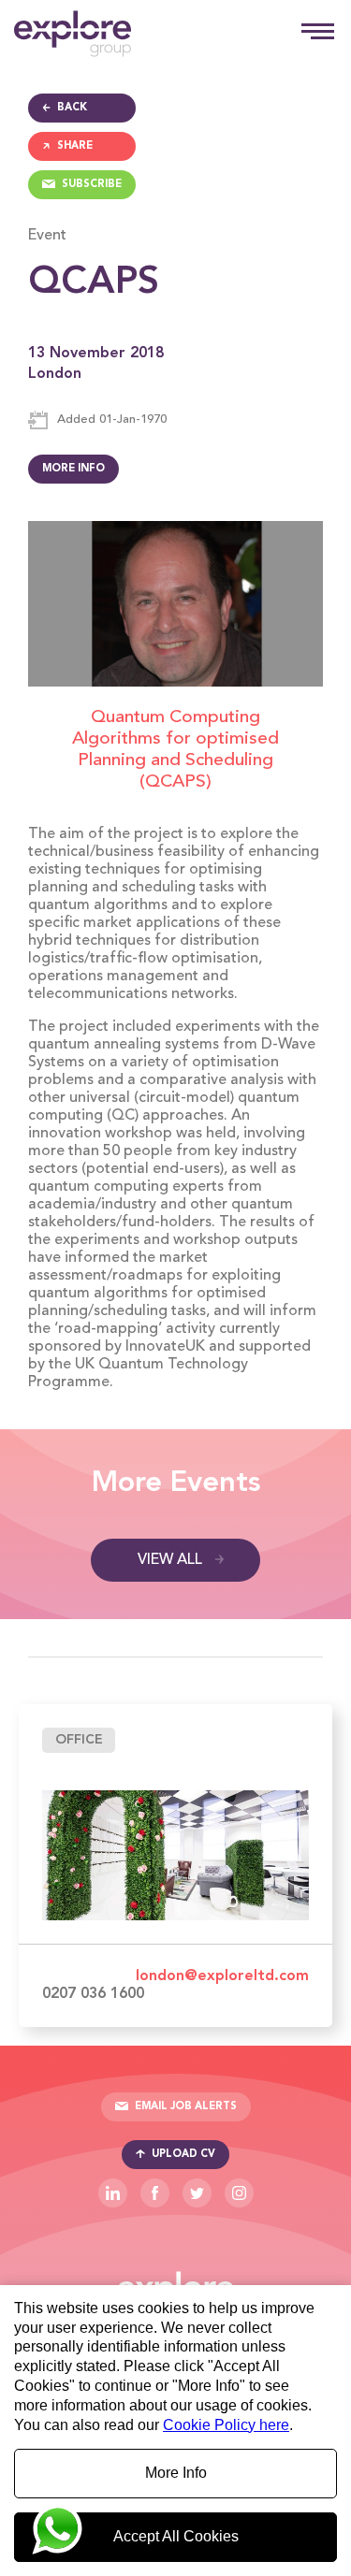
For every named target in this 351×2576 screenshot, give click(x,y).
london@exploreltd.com (222, 1976)
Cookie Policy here (226, 2425)
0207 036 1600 (93, 1994)
